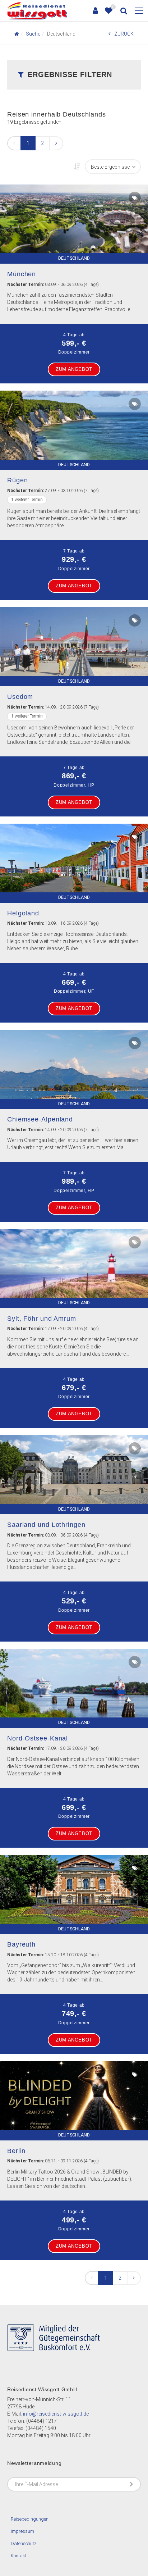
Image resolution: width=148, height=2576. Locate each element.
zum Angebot (74, 369)
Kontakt (19, 2556)
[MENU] (139, 11)
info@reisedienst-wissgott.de (56, 2414)
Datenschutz (24, 2543)
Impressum (22, 2531)
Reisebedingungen (30, 2519)
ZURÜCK (124, 34)
